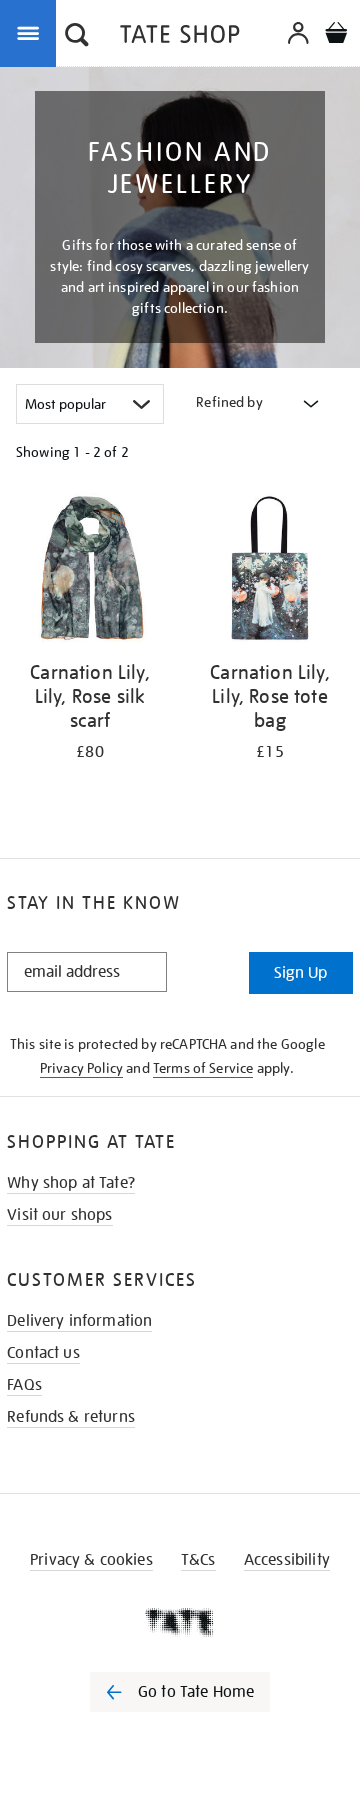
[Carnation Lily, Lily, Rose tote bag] (270, 571)
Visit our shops (59, 1215)
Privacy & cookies (91, 1560)
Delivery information (79, 1321)
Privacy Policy (81, 1068)
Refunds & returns (71, 1417)
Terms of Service (203, 1068)
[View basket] (336, 35)
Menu (32, 32)
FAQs (24, 1385)
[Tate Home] (180, 1622)
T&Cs (198, 1560)
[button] (77, 37)
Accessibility (287, 1560)
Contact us (43, 1353)
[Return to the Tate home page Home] (180, 37)
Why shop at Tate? (71, 1183)
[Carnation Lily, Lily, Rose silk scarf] (90, 571)
